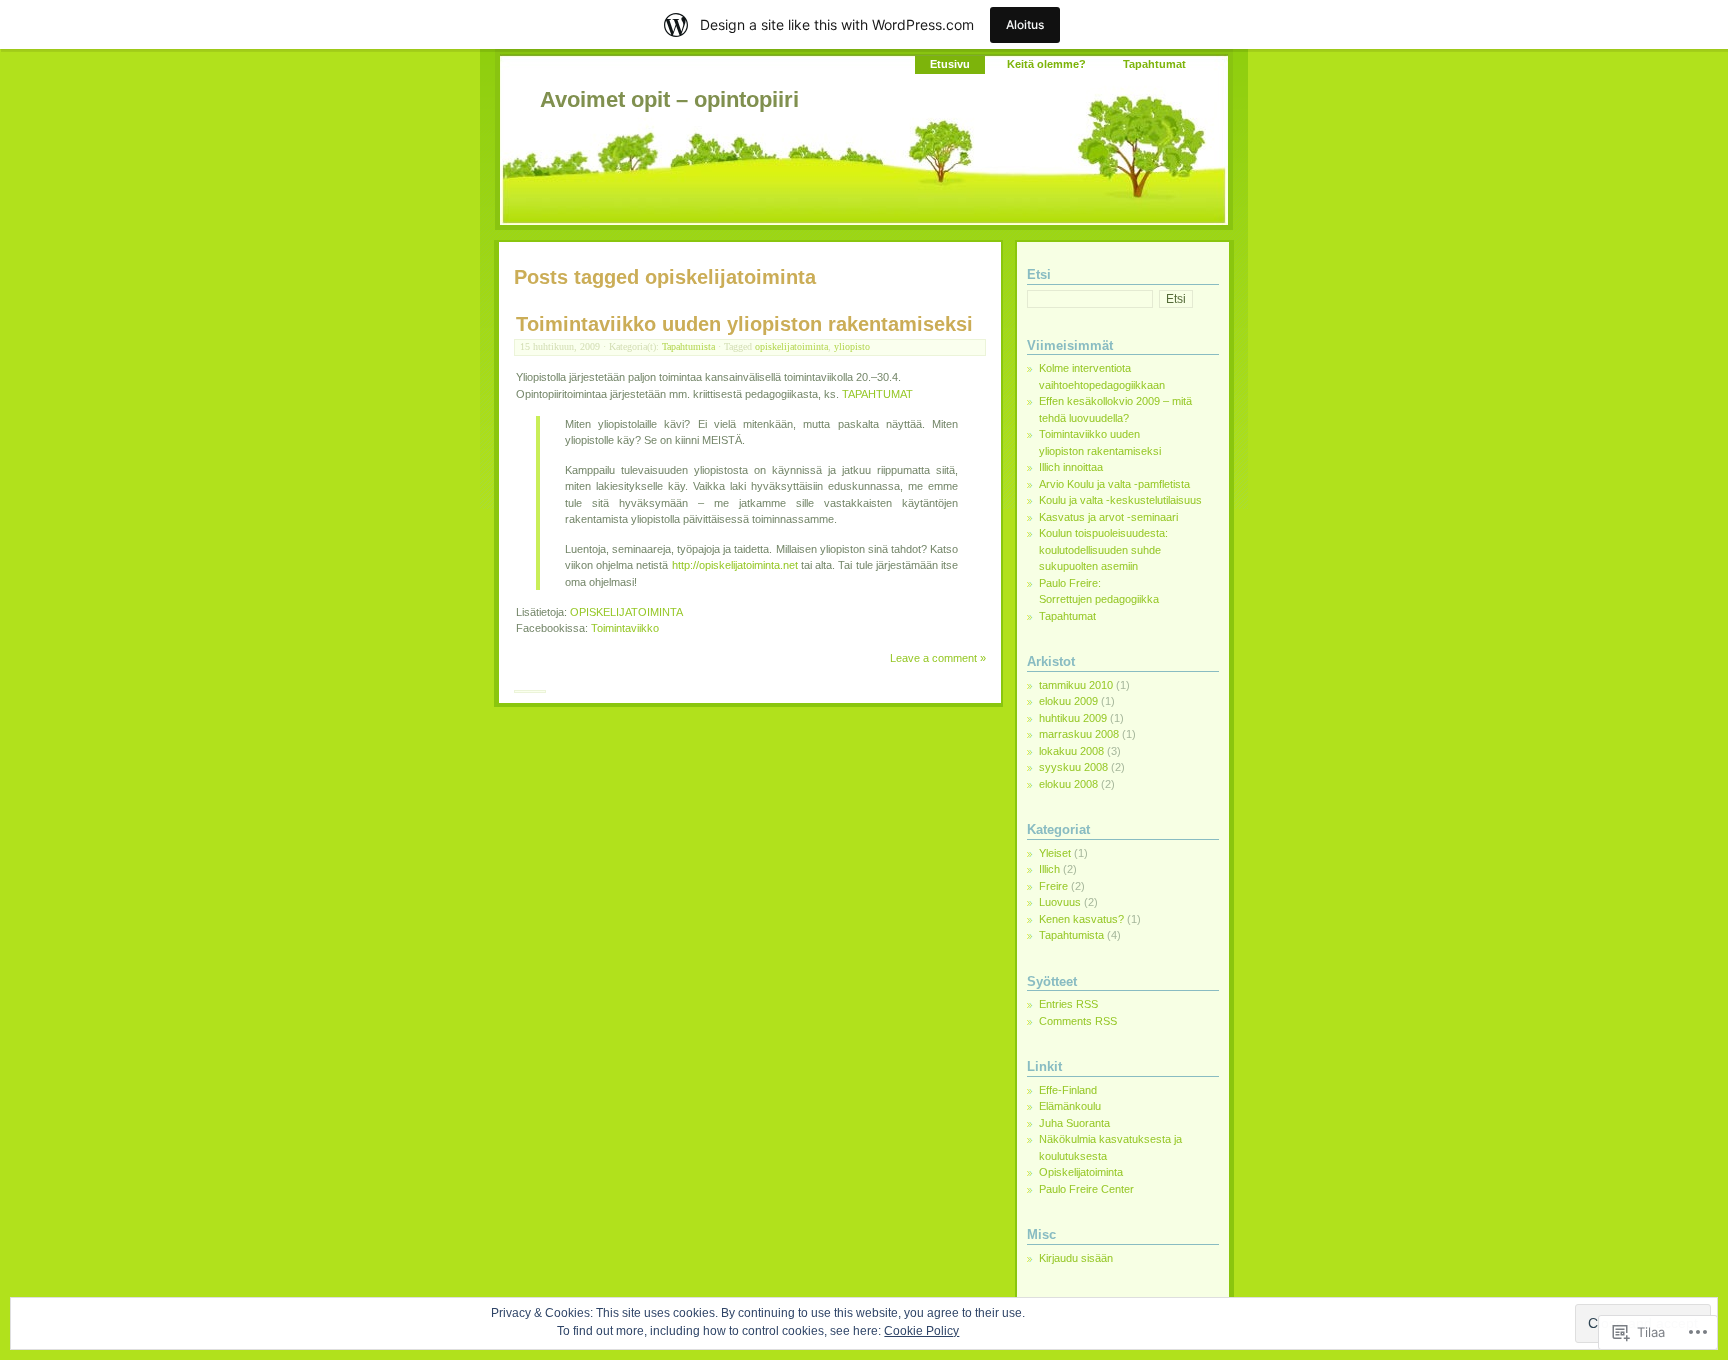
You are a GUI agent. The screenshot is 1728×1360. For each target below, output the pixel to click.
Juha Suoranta (1074, 1123)
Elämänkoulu (1070, 1106)
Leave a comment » (938, 658)
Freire (1053, 886)
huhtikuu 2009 (1073, 718)
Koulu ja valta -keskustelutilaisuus (1120, 500)
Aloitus (1025, 24)
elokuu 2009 (1068, 701)
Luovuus (1060, 902)
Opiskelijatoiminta (1081, 1172)
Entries (1068, 1004)
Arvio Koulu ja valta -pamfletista (1114, 484)
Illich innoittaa (1071, 467)
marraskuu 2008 (1079, 734)
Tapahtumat (1154, 64)
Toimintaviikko (625, 628)
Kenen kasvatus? (1081, 919)
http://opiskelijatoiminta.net (735, 565)
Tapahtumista (688, 346)
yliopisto (852, 346)
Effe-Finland (1068, 1090)
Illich (1049, 869)
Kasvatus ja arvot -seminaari (1108, 517)
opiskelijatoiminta (791, 346)
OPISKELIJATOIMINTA (626, 612)
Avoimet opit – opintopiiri (669, 99)
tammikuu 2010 (1076, 685)
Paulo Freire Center (1086, 1189)
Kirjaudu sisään (1076, 1258)
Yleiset (1055, 853)
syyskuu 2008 (1073, 767)
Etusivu (950, 64)
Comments (1078, 1021)
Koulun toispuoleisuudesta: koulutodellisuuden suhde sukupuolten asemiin (1103, 549)
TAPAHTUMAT (877, 394)
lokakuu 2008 (1071, 751)
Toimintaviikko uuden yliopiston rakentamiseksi (744, 324)
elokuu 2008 (1068, 784)
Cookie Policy (921, 1331)
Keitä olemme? (1046, 64)
